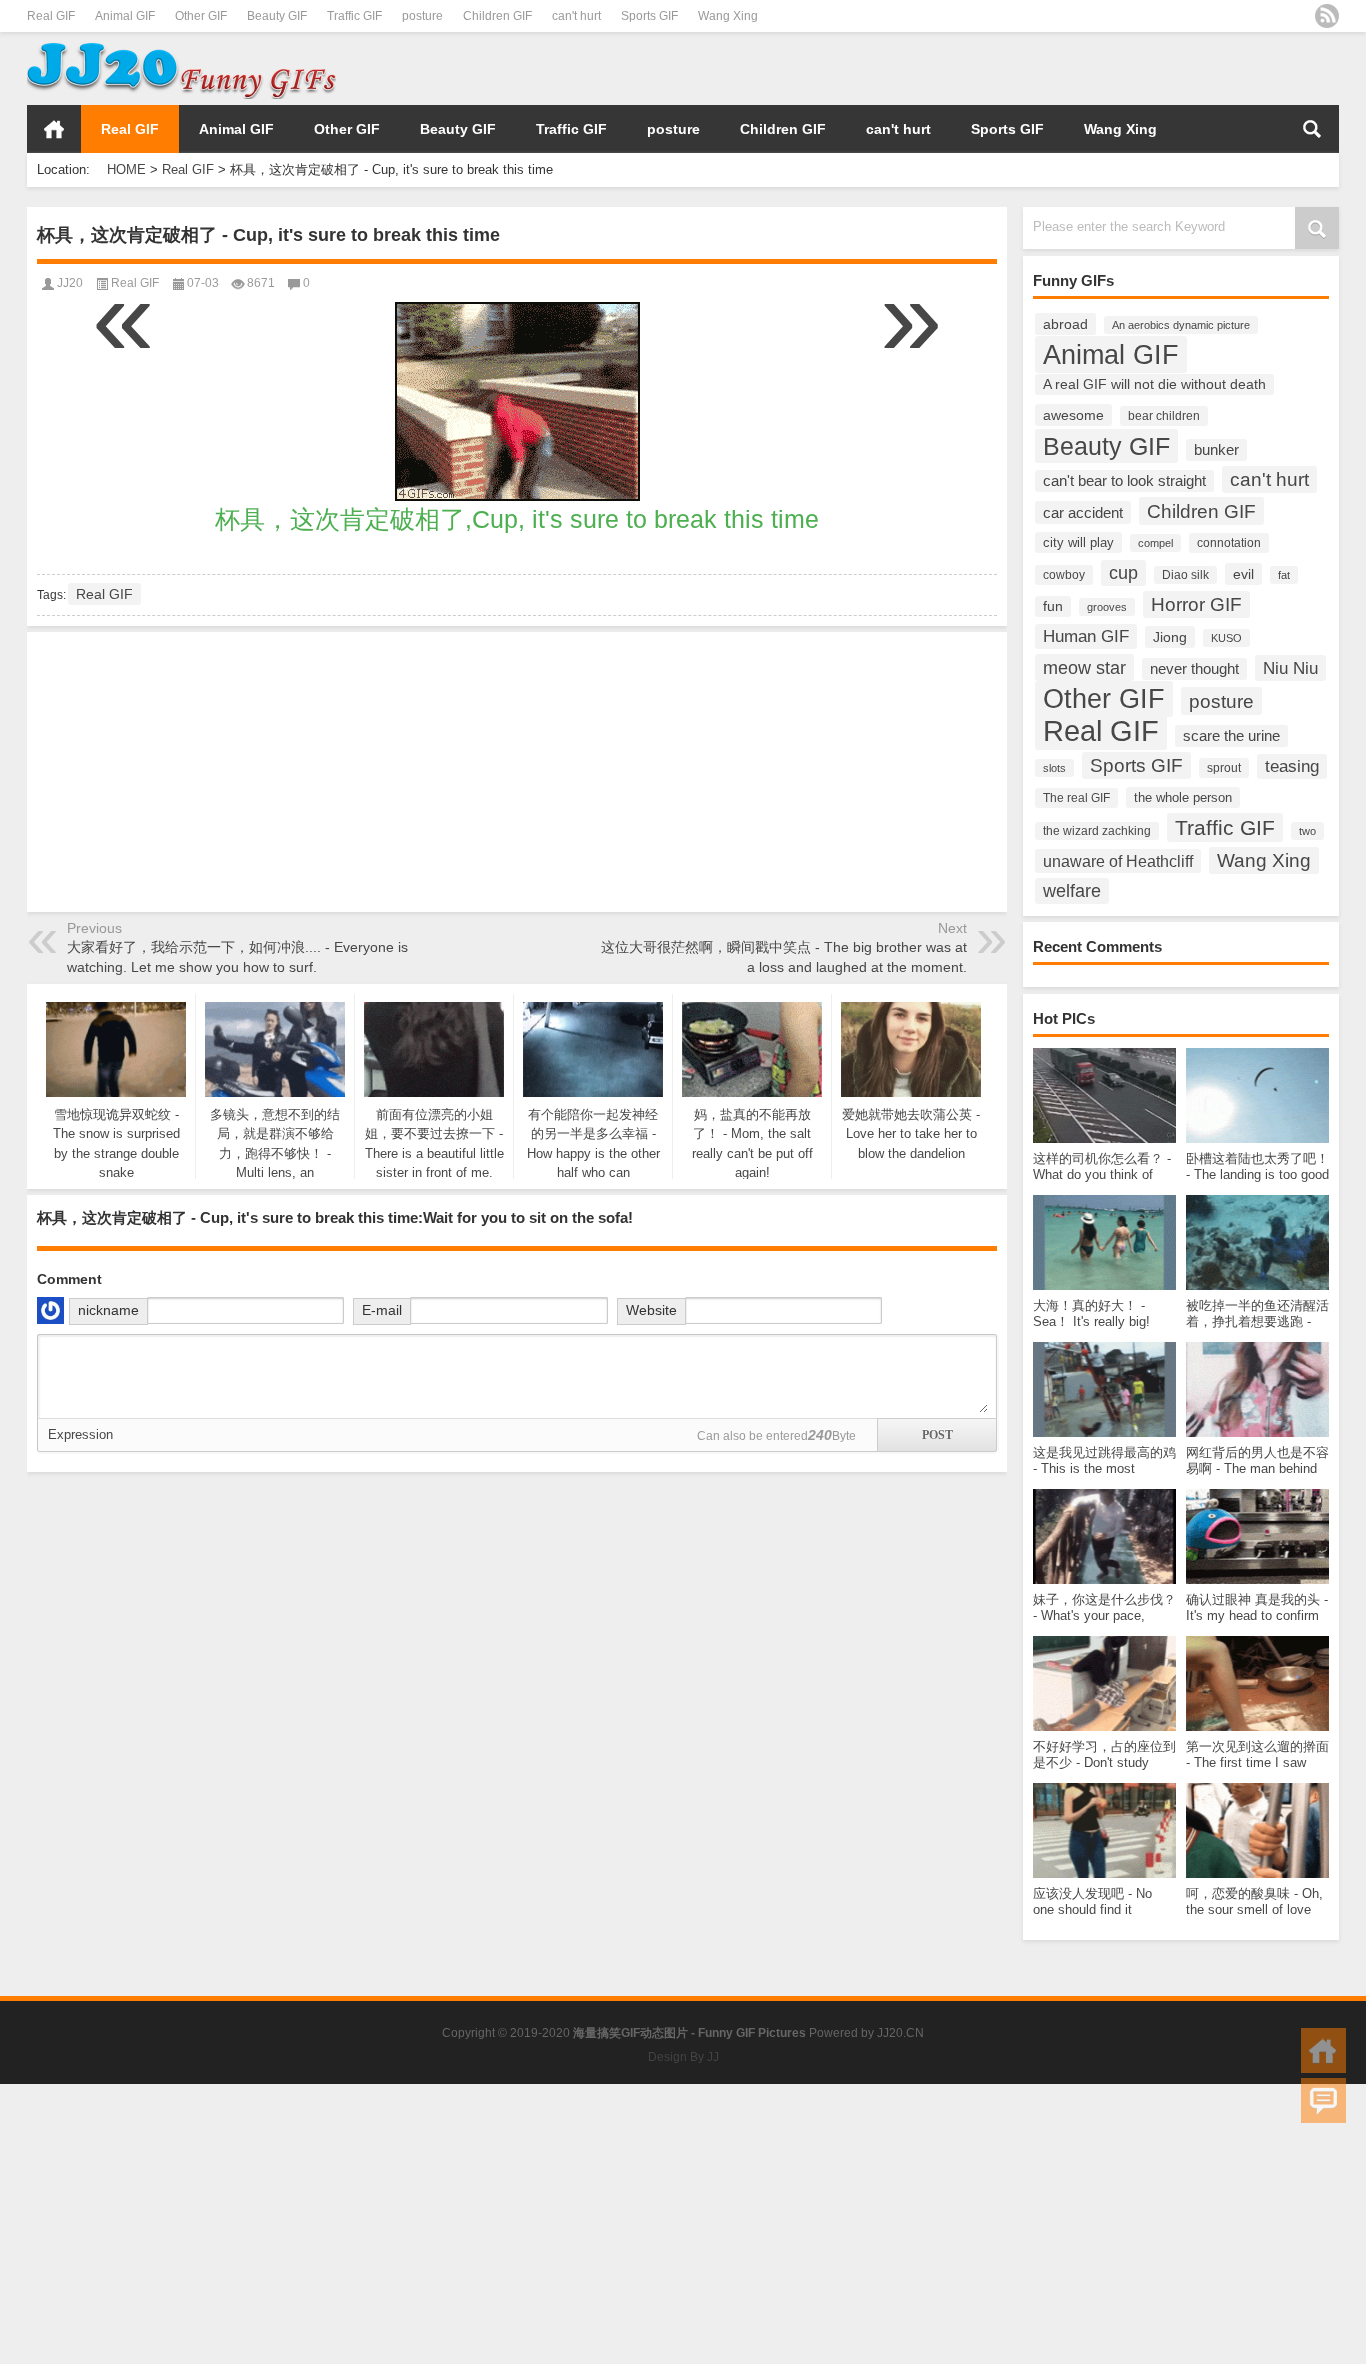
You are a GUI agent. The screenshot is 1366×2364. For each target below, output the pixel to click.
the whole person (1183, 797)
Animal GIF (125, 16)
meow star (1084, 667)
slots (1054, 768)
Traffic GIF (354, 16)
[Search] (1312, 129)
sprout (1224, 768)
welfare (1072, 891)
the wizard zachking (1097, 831)
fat (1284, 575)
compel (1155, 543)
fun (1053, 606)
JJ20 (70, 283)
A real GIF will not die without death (1154, 384)
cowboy (1064, 575)
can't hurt (576, 16)
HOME (54, 129)
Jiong (1170, 637)
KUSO (1226, 638)
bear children (1164, 416)
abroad (1065, 324)
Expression (80, 1434)
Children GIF (497, 16)
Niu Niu (1290, 668)
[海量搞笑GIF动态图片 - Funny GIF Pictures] (181, 45)
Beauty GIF (277, 16)
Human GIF (1086, 636)
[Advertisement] (1105, 69)
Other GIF (201, 16)
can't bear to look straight (1124, 481)
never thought (1194, 669)
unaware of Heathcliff (1118, 861)
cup (1123, 573)
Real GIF (51, 16)
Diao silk (1185, 575)
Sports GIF (649, 16)
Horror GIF (1196, 604)
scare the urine (1231, 736)
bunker (1216, 450)
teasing (1292, 766)
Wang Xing (728, 16)
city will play (1078, 542)
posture (422, 16)
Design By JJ (683, 2057)
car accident (1083, 512)
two (1307, 831)
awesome (1073, 415)
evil (1243, 574)
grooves (1107, 607)
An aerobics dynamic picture (1181, 325)
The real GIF (1076, 798)
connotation (1229, 543)
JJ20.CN (900, 2033)
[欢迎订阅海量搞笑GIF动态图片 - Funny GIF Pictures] (1327, 16)
